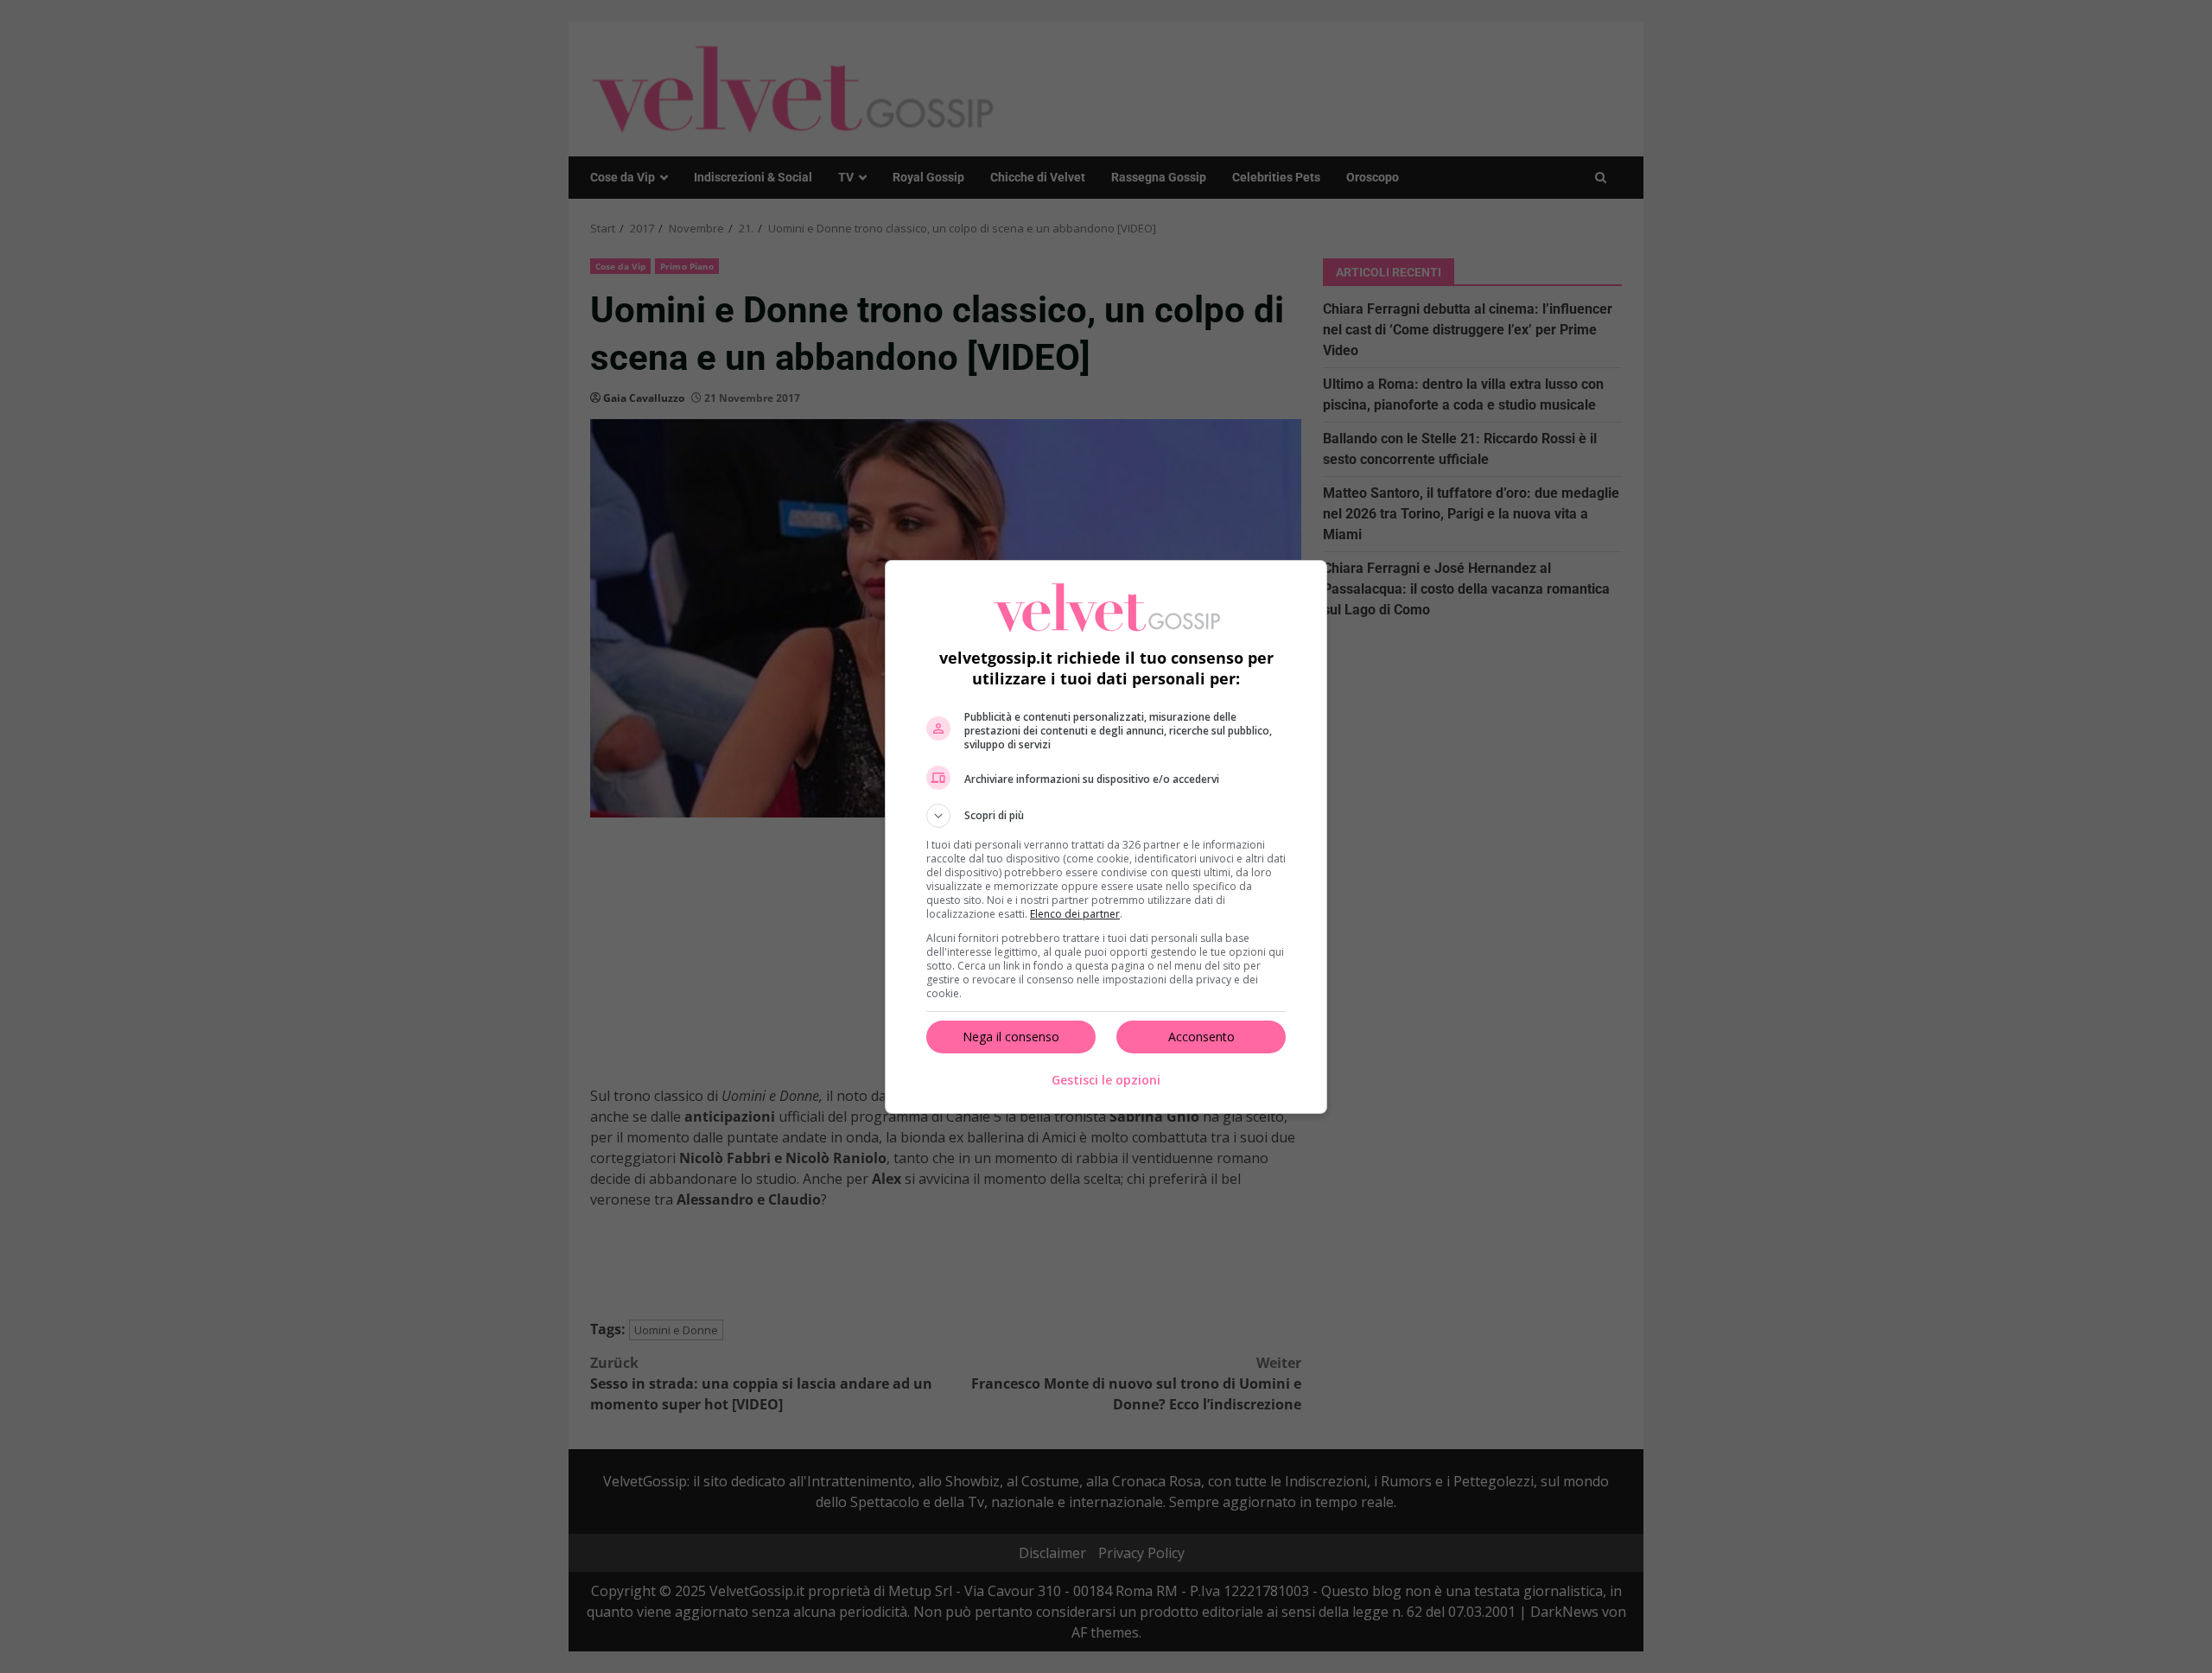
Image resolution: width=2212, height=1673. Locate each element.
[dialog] (1106, 837)
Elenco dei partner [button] (1075, 914)
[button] (1106, 816)
